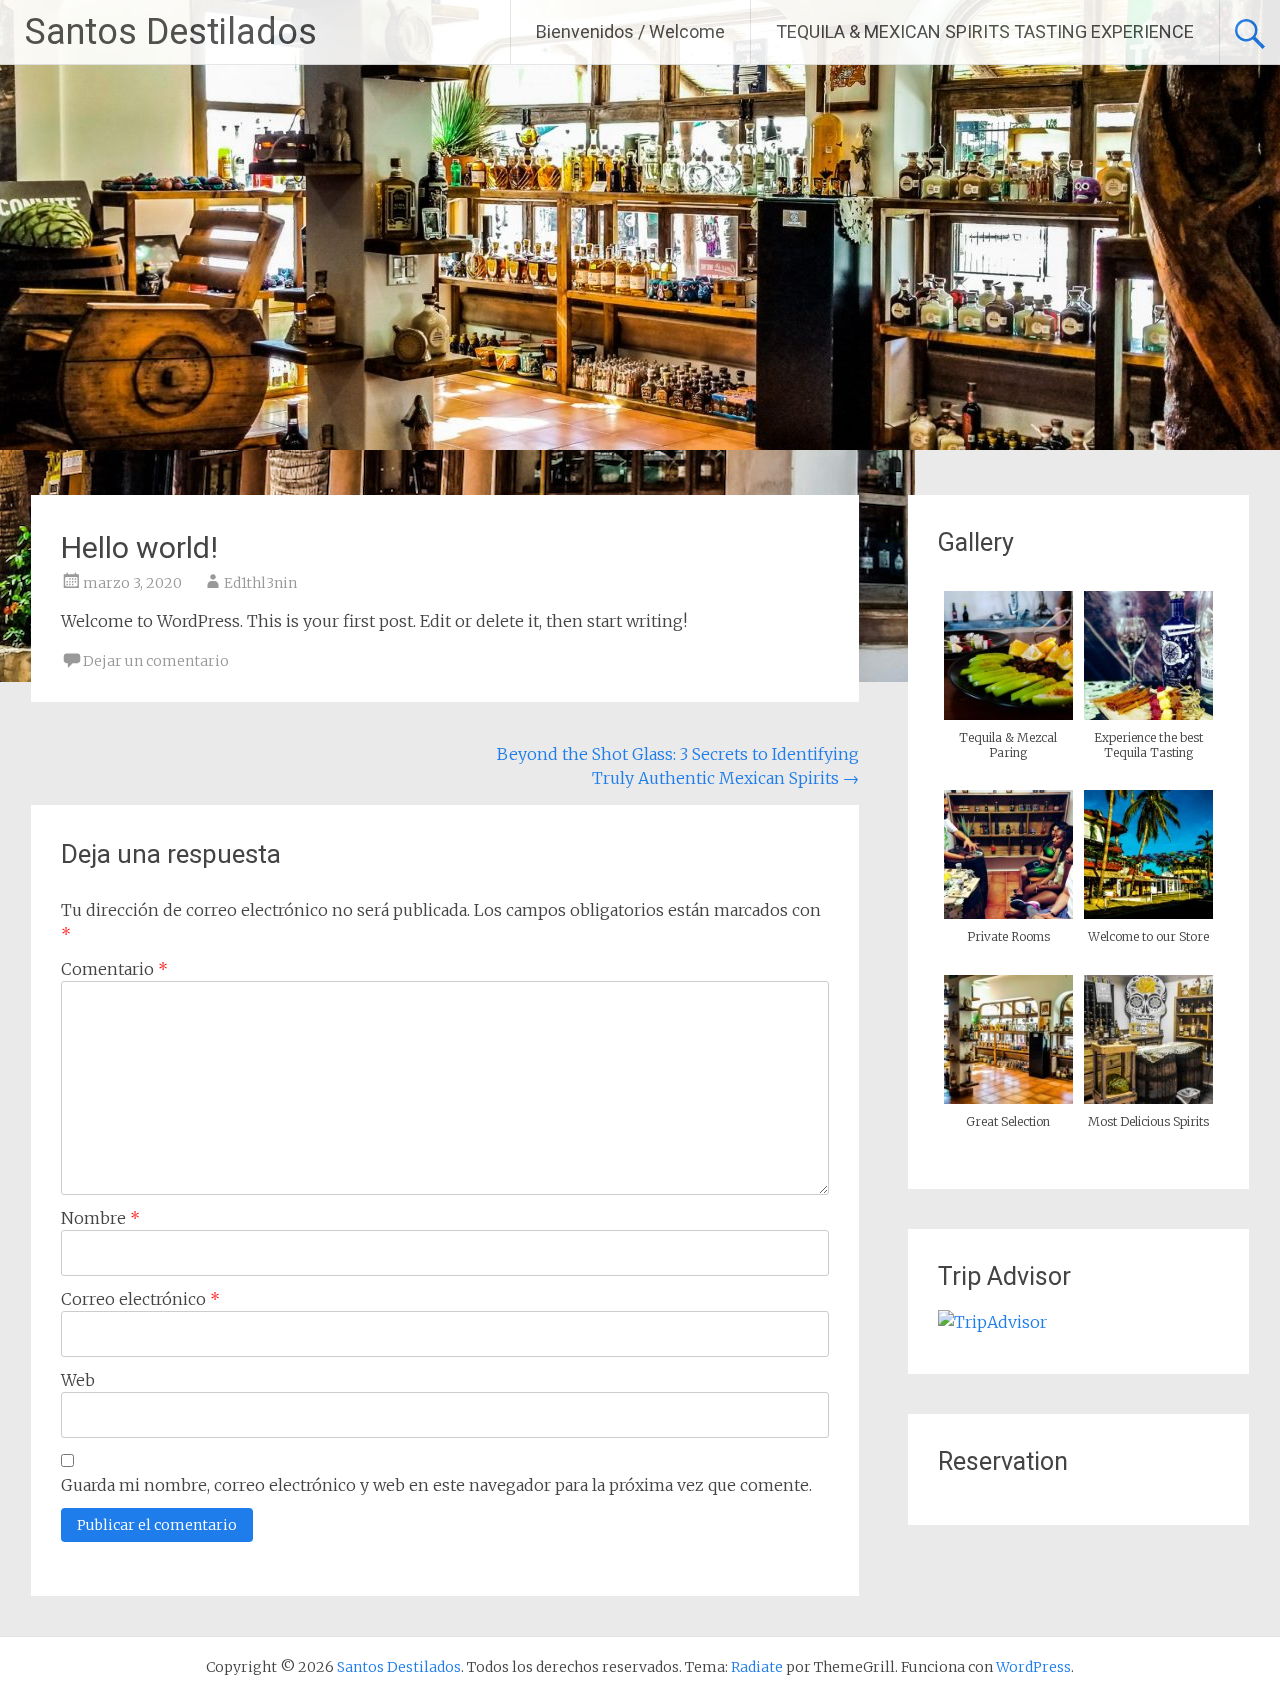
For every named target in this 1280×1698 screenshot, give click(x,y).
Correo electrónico (140, 1299)
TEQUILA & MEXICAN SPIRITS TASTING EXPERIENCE (985, 31)
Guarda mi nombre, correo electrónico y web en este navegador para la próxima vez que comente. (436, 1485)
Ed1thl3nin (260, 583)
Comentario (114, 969)
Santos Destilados (171, 32)
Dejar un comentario (156, 661)
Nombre (100, 1218)
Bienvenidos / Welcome (630, 31)
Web (78, 1380)
